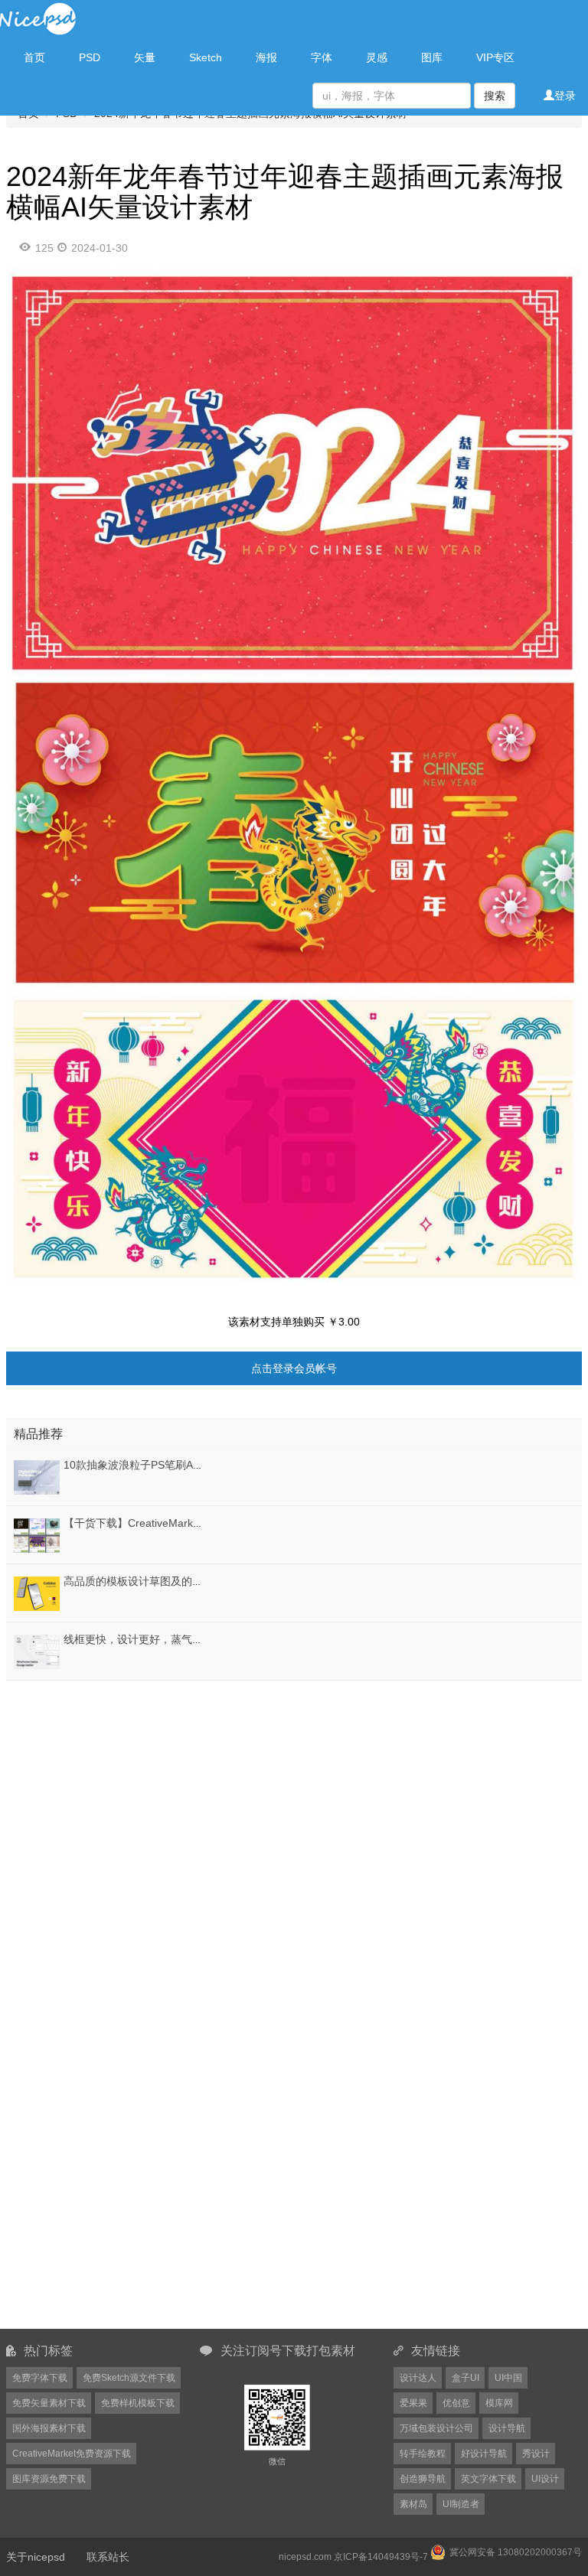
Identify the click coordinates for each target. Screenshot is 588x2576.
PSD (90, 57)
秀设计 (536, 2454)
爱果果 (413, 2403)
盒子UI (465, 2378)
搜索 (495, 96)
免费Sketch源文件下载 (129, 2378)
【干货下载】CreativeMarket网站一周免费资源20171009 (200, 1523)
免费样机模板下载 (138, 2403)
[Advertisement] (102, 1780)
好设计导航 (484, 2454)
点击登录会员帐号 (294, 1368)
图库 (432, 57)
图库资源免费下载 (49, 2479)
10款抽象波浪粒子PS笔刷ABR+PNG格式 (161, 1465)
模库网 (499, 2403)
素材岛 (413, 2504)
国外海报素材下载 (49, 2428)
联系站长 (108, 2557)
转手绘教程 (423, 2454)
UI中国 (508, 2378)
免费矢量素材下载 (49, 2403)
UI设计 (545, 2479)
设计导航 (507, 2428)
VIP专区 (495, 57)
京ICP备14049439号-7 (381, 2557)
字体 (322, 57)
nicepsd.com (305, 2557)
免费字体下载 (40, 2378)
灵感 (377, 57)
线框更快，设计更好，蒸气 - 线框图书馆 (160, 1639)
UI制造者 (461, 2504)
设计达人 (418, 2378)
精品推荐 (38, 1434)
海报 (266, 57)
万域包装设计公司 (436, 2428)
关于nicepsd (36, 2557)
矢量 (145, 57)
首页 (34, 57)
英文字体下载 (488, 2479)
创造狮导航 (423, 2479)
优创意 (456, 2403)
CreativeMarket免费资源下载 (72, 2454)
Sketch (206, 57)
